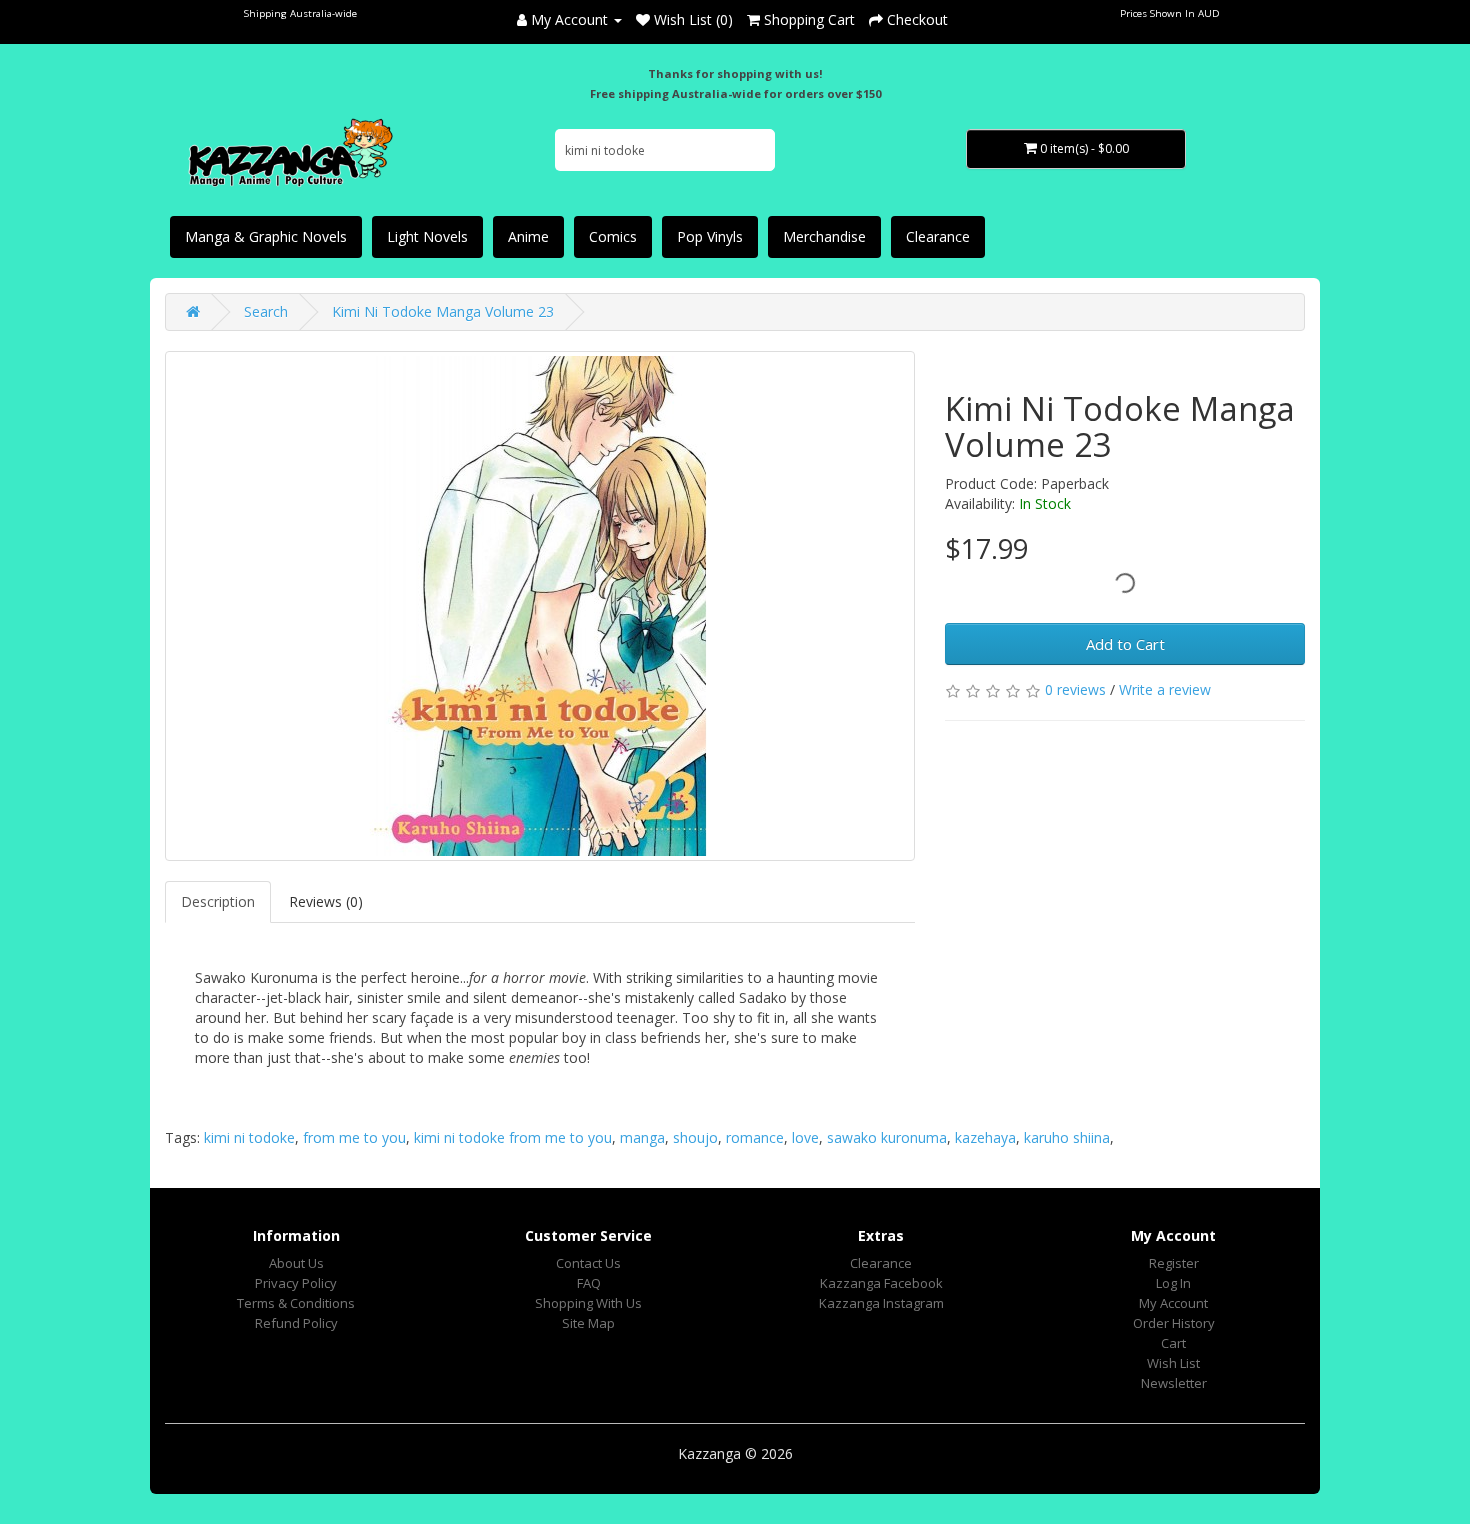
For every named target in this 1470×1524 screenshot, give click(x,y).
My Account (1173, 1303)
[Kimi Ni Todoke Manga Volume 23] (540, 606)
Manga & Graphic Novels (266, 236)
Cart (1173, 1343)
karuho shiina (1067, 1137)
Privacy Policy (296, 1283)
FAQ (589, 1283)
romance (755, 1137)
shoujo (695, 1137)
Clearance (938, 236)
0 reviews (1075, 689)
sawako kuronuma (887, 1137)
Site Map (588, 1323)
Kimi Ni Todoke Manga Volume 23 (443, 311)
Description (218, 901)
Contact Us (588, 1263)
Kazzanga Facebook (881, 1283)
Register (1174, 1263)
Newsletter (1174, 1383)
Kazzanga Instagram (881, 1303)
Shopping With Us (588, 1303)
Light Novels (427, 236)
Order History (1174, 1323)
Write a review (1165, 689)
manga (642, 1137)
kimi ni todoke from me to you (513, 1137)
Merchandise (824, 236)
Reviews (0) (326, 901)
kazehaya (985, 1137)
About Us (296, 1263)
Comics (613, 236)
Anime (528, 236)
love (805, 1137)
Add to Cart (1125, 644)
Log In (1173, 1283)
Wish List (1173, 1363)
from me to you (354, 1137)
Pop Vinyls (710, 236)
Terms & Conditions (296, 1303)
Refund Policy (296, 1323)
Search (266, 311)
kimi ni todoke (249, 1137)
